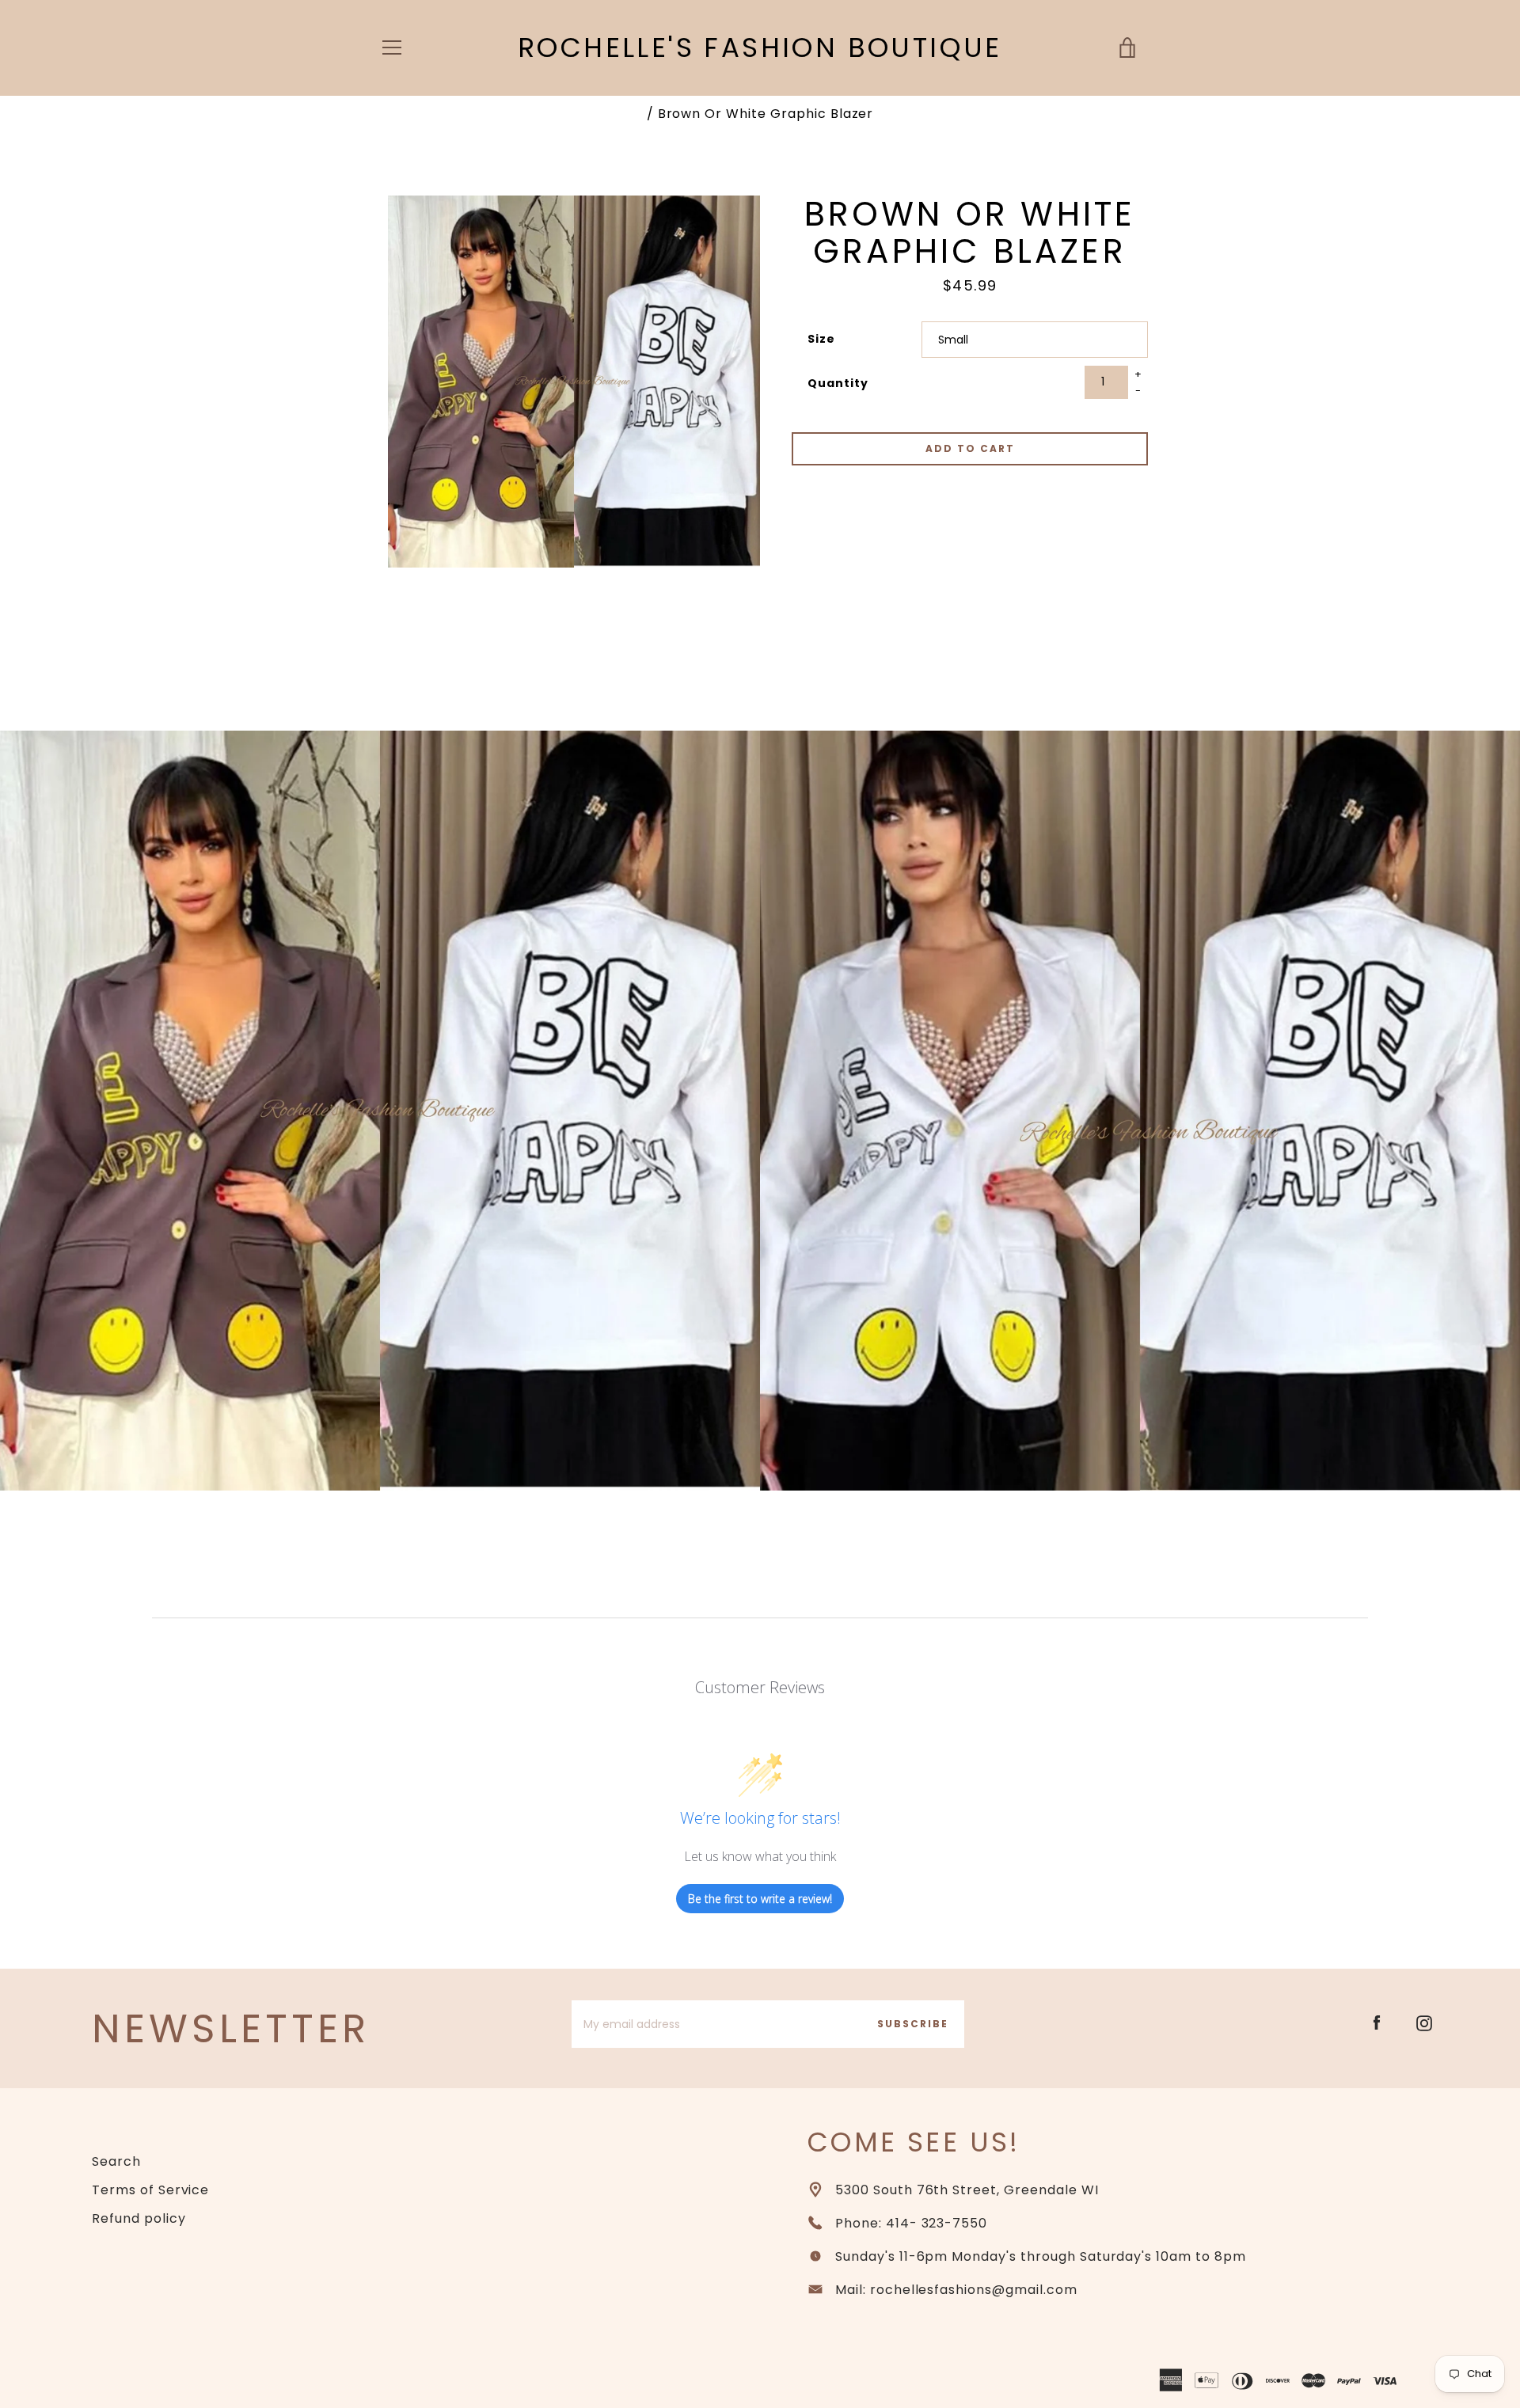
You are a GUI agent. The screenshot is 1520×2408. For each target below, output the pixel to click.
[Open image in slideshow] (574, 382)
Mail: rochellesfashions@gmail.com (956, 2290)
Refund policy (139, 2218)
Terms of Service (150, 2190)
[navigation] (392, 47)
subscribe (913, 2024)
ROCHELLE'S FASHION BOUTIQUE (760, 48)
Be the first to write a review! (760, 1899)
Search (116, 2161)
